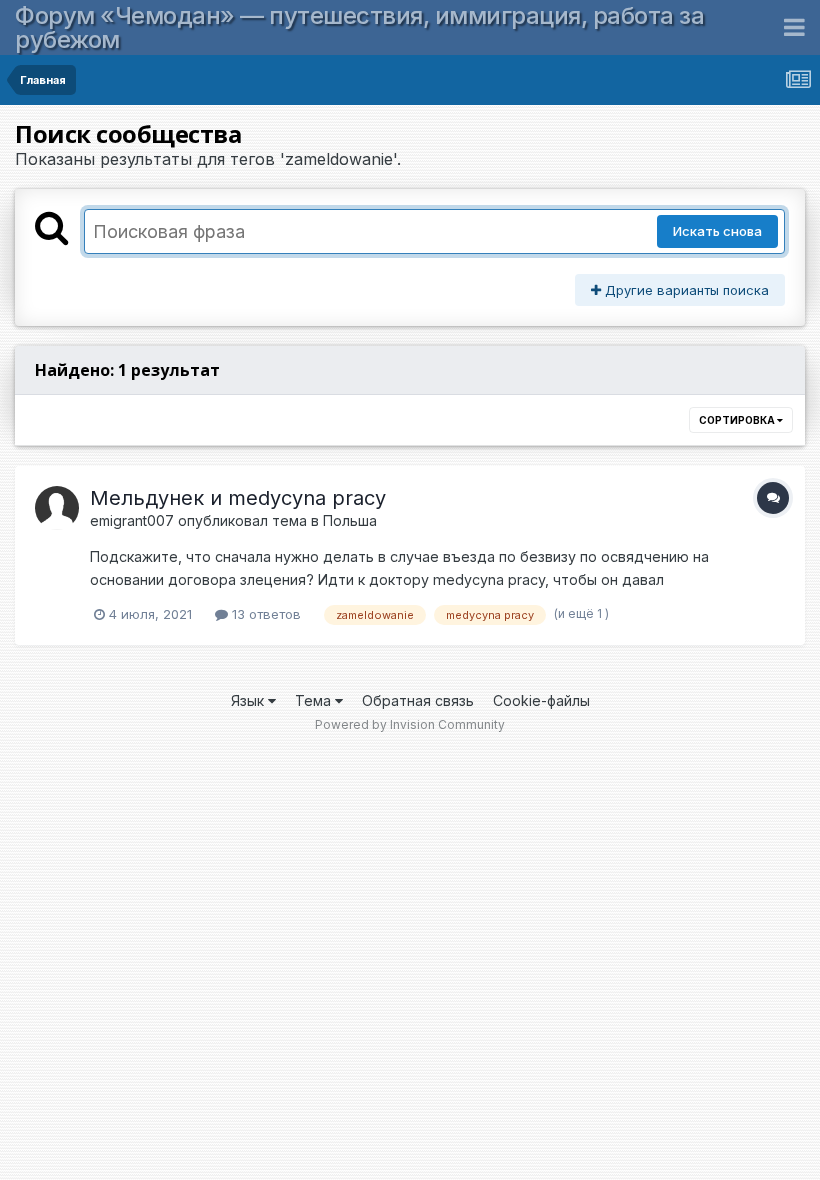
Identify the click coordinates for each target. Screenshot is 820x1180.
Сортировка (738, 420)
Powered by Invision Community (410, 724)
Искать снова (717, 231)
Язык (249, 700)
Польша (350, 520)
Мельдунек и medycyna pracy (238, 498)
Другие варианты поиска (685, 290)
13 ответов (264, 614)
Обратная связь (418, 700)
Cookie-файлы (541, 700)
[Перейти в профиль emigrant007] (57, 508)
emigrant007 (132, 520)
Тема (315, 700)
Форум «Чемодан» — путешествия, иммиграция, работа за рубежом (359, 27)
